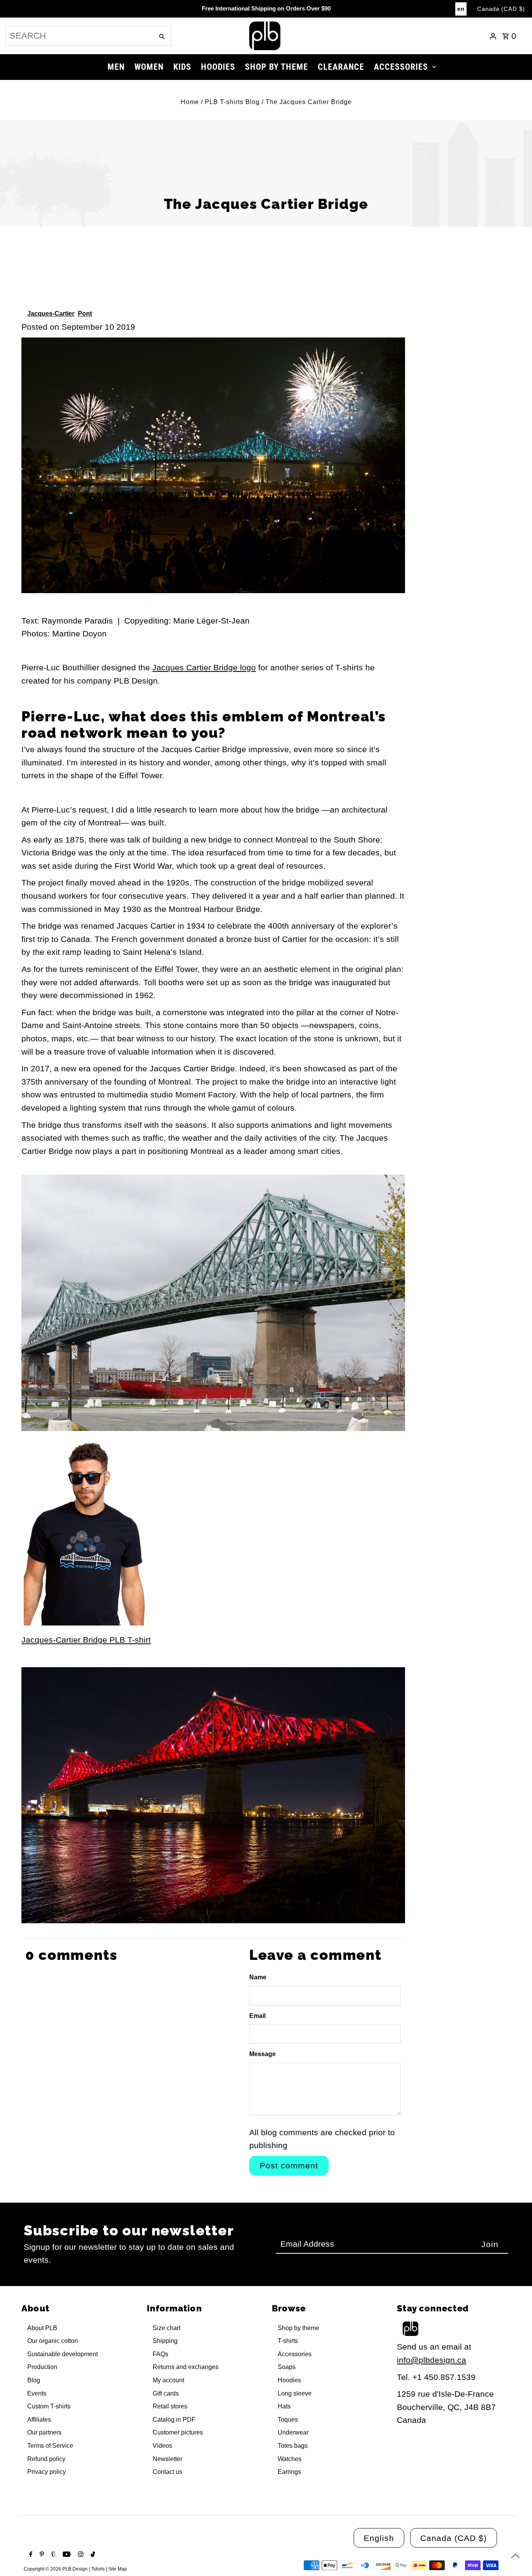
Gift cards (166, 2393)
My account (168, 2380)
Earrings (289, 2472)
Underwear (293, 2432)
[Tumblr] (53, 2555)
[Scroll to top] (515, 2556)
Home (190, 102)
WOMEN (149, 67)
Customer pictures (178, 2432)
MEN (116, 67)
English (379, 2538)
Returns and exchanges (186, 2367)
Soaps (287, 2367)
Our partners (44, 2432)
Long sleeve (295, 2393)
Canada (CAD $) (501, 9)
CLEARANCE (341, 67)
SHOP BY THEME (277, 67)
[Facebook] (30, 2555)
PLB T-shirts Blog (232, 102)
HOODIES (218, 67)
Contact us (167, 2472)
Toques (288, 2420)
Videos (162, 2446)
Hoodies (289, 2380)
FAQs (160, 2354)
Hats (284, 2406)
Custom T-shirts (49, 2406)
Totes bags (293, 2446)
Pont (85, 314)
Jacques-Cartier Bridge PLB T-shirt (86, 1640)
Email (257, 2016)
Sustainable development (63, 2354)
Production (42, 2367)
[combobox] (79, 36)
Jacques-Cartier (51, 314)
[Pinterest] (41, 2555)
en (461, 9)
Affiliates (39, 2420)
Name (258, 1977)
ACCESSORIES (401, 67)
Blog (34, 2380)
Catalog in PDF (174, 2420)
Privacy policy (47, 2472)
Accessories (295, 2354)
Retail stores (170, 2406)
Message (262, 2054)
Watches (290, 2459)
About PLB (42, 2328)
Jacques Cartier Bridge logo (204, 667)
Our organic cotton (53, 2341)
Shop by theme (299, 2328)
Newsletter (167, 2459)
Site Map (118, 2569)
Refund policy (46, 2459)
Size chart (166, 2328)
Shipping (165, 2341)
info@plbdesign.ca (432, 2360)
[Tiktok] (92, 2555)
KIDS (182, 67)
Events (37, 2393)
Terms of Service (50, 2446)
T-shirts (288, 2341)
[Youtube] (66, 2555)
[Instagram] (80, 2555)
